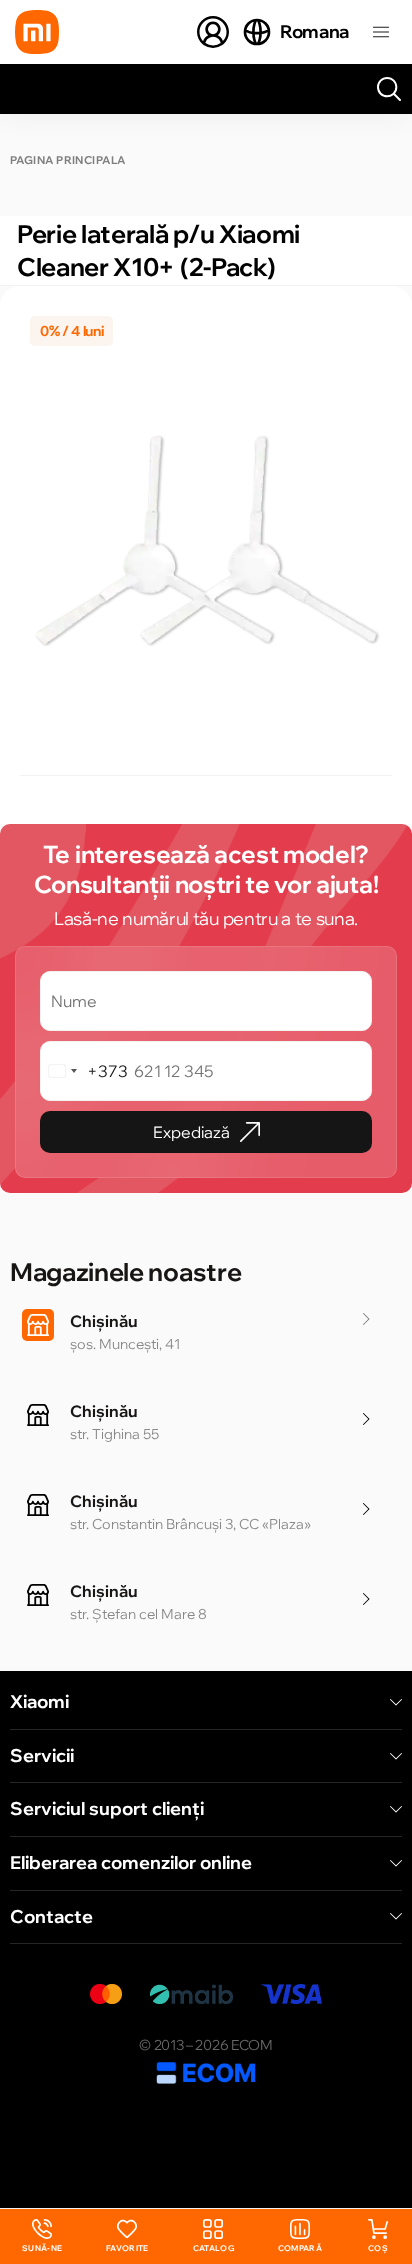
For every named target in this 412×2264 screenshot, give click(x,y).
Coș (378, 2248)
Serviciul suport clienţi (107, 1809)
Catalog (213, 2248)
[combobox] (84, 1071)
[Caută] (389, 89)
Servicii (42, 1756)
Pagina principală (67, 160)
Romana (314, 31)
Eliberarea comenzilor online (131, 1863)
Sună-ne (42, 2236)
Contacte (51, 1917)
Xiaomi (39, 1702)
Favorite (127, 2248)
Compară (300, 2248)
